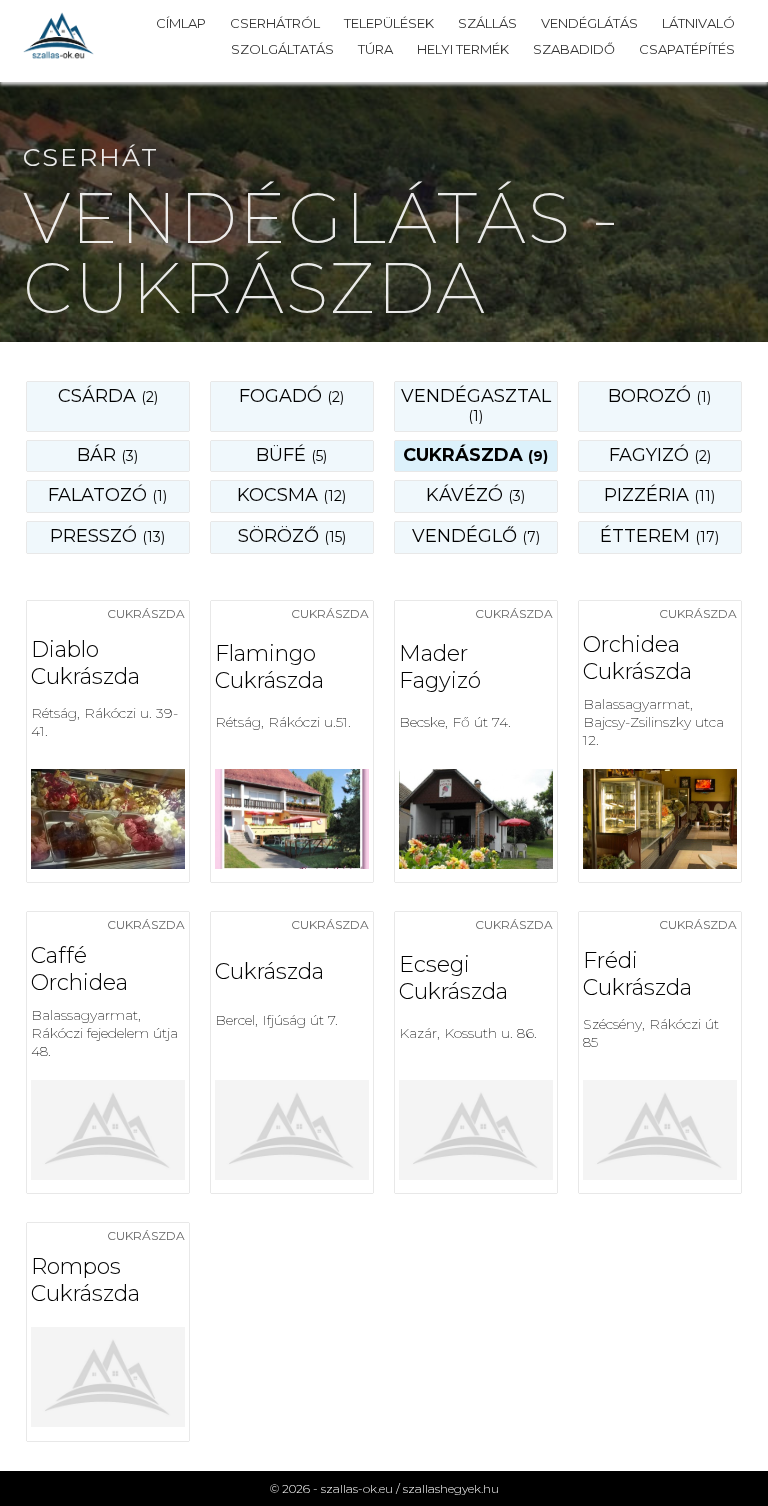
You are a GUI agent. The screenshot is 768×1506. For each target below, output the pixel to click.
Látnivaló (698, 23)
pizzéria (659, 495)
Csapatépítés (687, 49)
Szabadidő (574, 49)
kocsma (291, 495)
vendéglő (476, 536)
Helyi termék (463, 49)
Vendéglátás (589, 23)
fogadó (291, 396)
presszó (107, 536)
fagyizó (660, 455)
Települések (389, 23)
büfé (291, 455)
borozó (659, 396)
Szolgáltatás (282, 49)
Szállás (487, 23)
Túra (375, 49)
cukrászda (475, 455)
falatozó (107, 495)
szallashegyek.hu (451, 1488)
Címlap (181, 23)
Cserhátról (275, 23)
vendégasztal (476, 405)
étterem (659, 536)
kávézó (475, 495)
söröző (292, 536)
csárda (108, 396)
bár (107, 455)
